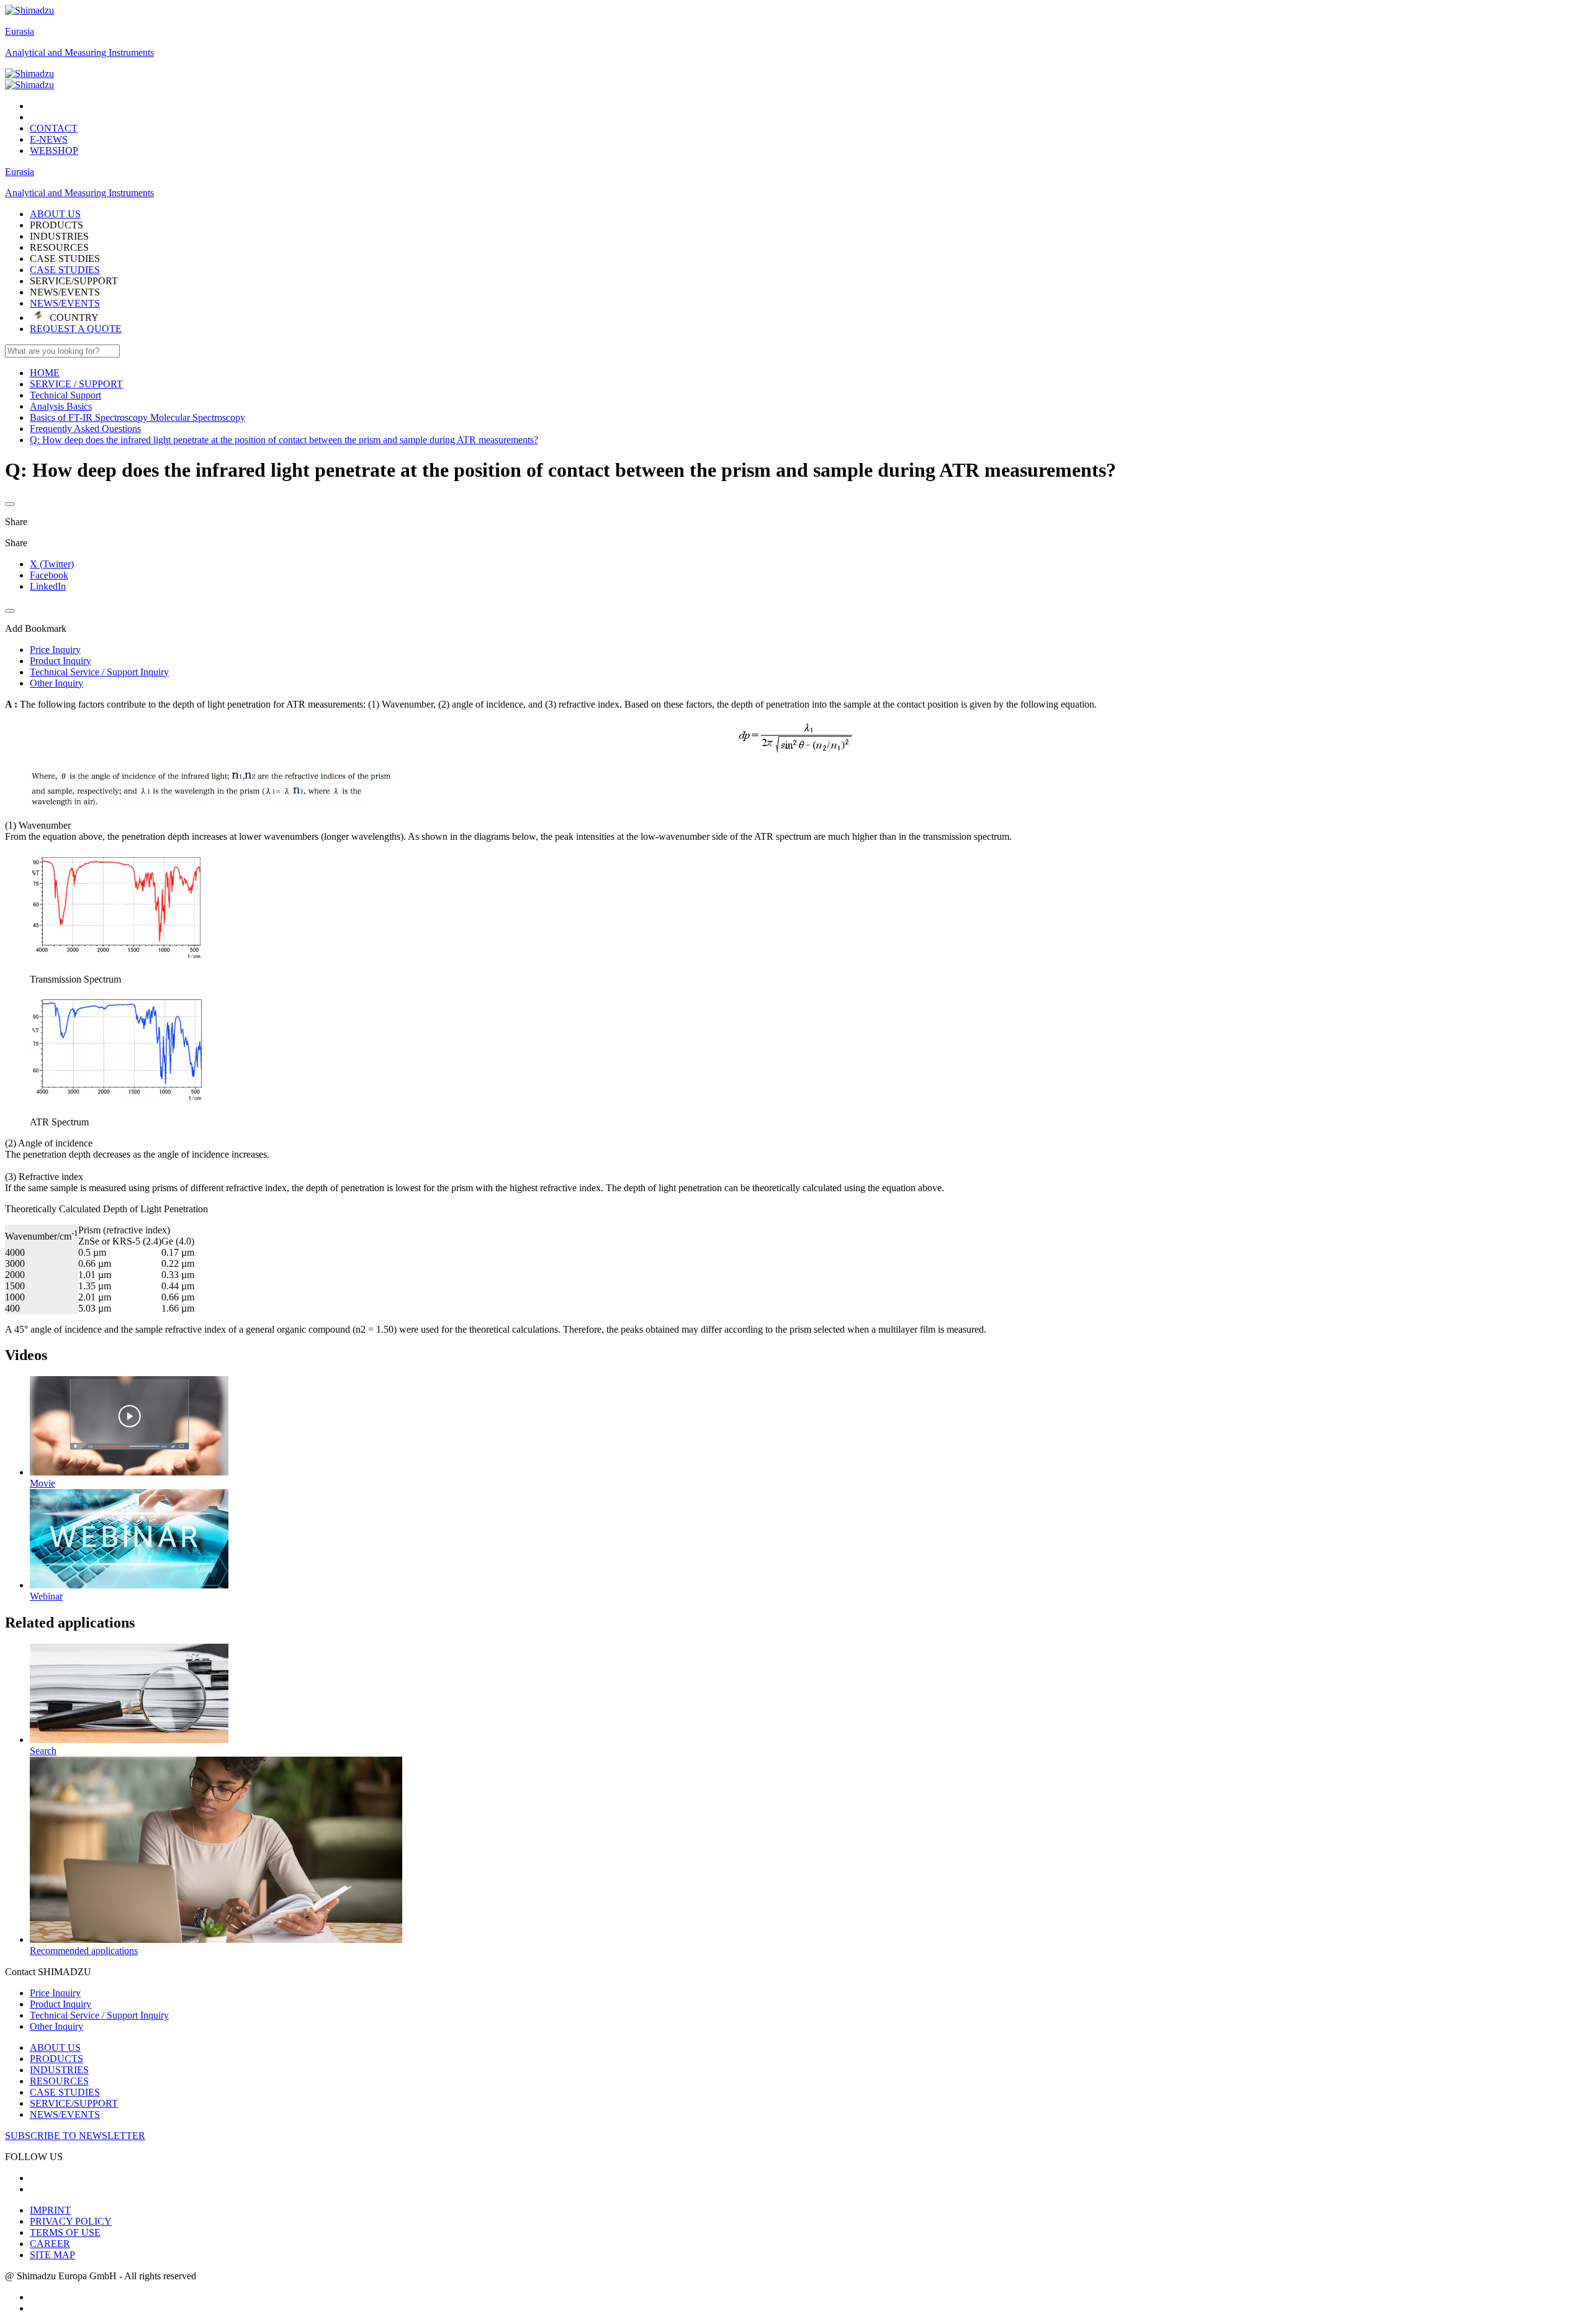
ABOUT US (55, 2047)
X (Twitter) (52, 564)
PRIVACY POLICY (71, 2221)
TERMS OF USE (65, 2232)
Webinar (46, 1596)
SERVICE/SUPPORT (74, 2103)
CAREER (50, 2244)
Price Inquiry (55, 1993)
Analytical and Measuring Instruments (79, 52)
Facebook (49, 575)
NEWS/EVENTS (65, 303)
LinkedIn (48, 586)
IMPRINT (50, 2210)
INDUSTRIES (59, 2070)
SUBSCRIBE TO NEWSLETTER (75, 2136)
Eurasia (20, 31)
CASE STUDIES (65, 270)
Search (43, 1751)
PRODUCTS (56, 2059)
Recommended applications (84, 1951)
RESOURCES (59, 2081)
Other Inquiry (56, 2026)
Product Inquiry (61, 2004)
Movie (43, 1483)
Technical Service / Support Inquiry (99, 2015)
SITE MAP (52, 2255)
